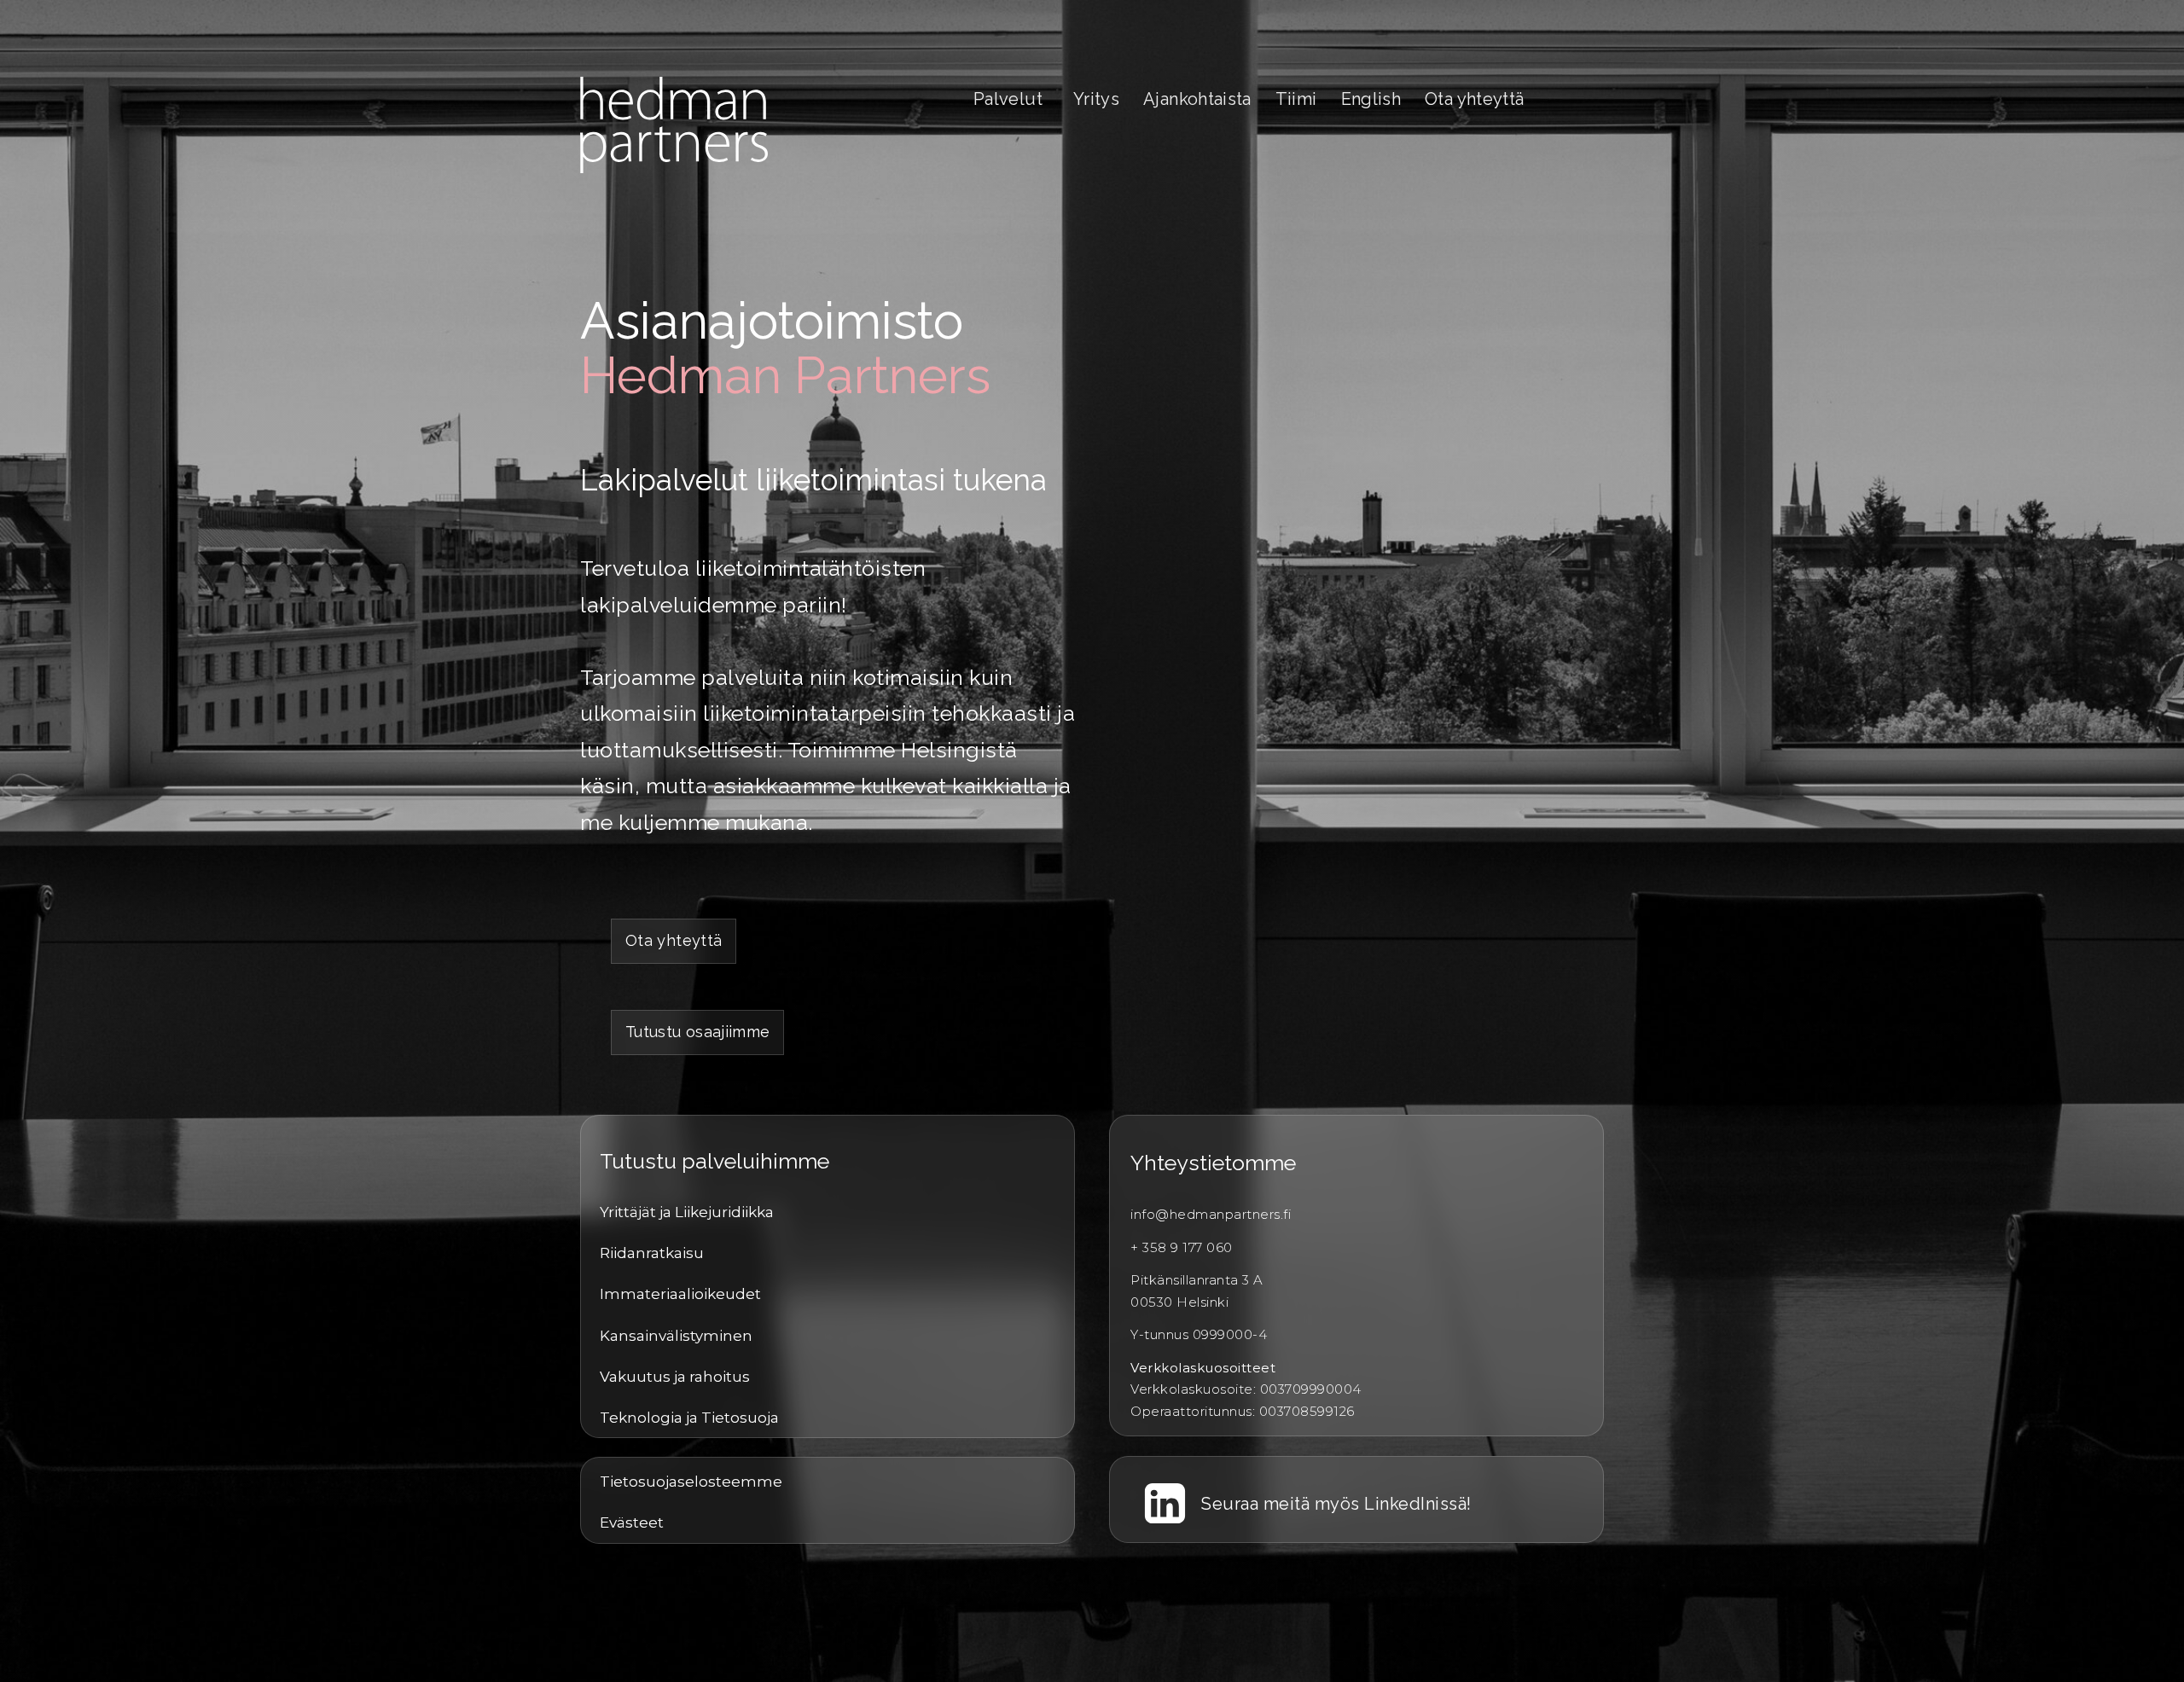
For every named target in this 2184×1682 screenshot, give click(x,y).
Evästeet (632, 1522)
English (1371, 99)
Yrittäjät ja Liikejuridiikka (687, 1212)
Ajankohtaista (1197, 99)
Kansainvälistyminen (676, 1336)
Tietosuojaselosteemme (691, 1482)
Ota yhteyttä (1474, 99)
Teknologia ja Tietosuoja (689, 1418)
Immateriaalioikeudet (680, 1294)
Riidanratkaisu (652, 1253)
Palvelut (1008, 99)
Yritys (1096, 99)
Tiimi (1296, 99)
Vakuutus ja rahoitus (675, 1377)
